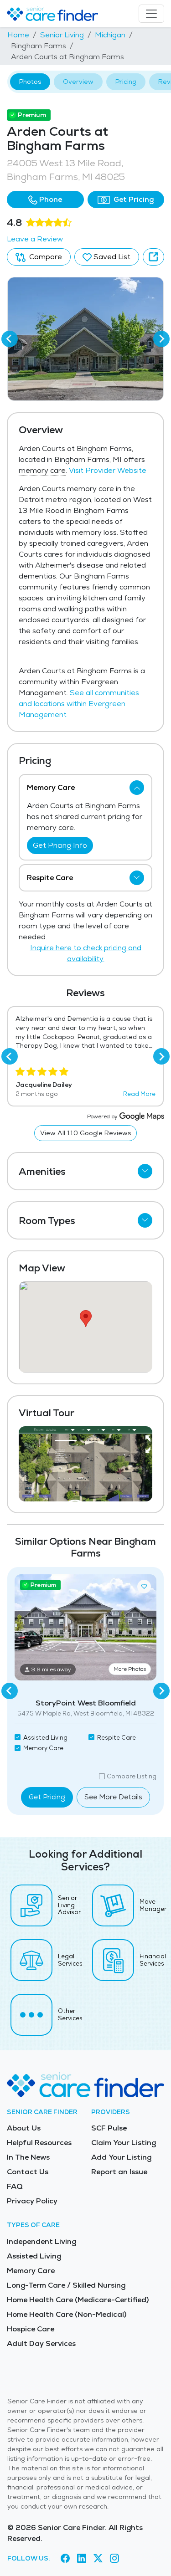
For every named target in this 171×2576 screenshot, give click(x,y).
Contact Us (28, 2172)
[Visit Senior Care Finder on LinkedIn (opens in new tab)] (82, 2558)
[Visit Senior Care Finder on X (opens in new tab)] (98, 2558)
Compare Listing (132, 1776)
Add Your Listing (121, 2157)
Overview (78, 82)
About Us (24, 2128)
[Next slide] (161, 339)
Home (18, 35)
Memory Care (31, 2271)
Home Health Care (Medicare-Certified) (78, 2300)
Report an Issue (119, 2172)
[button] (45, 200)
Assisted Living (34, 2256)
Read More (139, 1094)
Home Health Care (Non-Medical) (67, 2314)
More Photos (130, 1669)
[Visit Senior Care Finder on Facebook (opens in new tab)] (65, 2558)
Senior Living (62, 35)
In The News (28, 2157)
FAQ (15, 2186)
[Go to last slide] (10, 339)
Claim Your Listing (124, 2143)
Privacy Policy (32, 2201)
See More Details (113, 1797)
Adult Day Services (41, 2343)
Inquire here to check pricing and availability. (86, 953)
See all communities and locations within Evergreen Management (79, 704)
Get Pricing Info (60, 845)
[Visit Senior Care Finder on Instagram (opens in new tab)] (114, 2558)
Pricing (126, 82)
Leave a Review (35, 239)
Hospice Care (31, 2329)
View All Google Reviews (85, 1133)
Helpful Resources (39, 2143)
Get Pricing (133, 199)
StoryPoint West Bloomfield (86, 1703)
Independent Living (41, 2241)
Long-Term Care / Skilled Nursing (66, 2285)
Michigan (110, 35)
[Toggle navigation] (151, 14)
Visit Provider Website (108, 470)
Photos (30, 82)
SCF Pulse (109, 2128)
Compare (45, 257)
